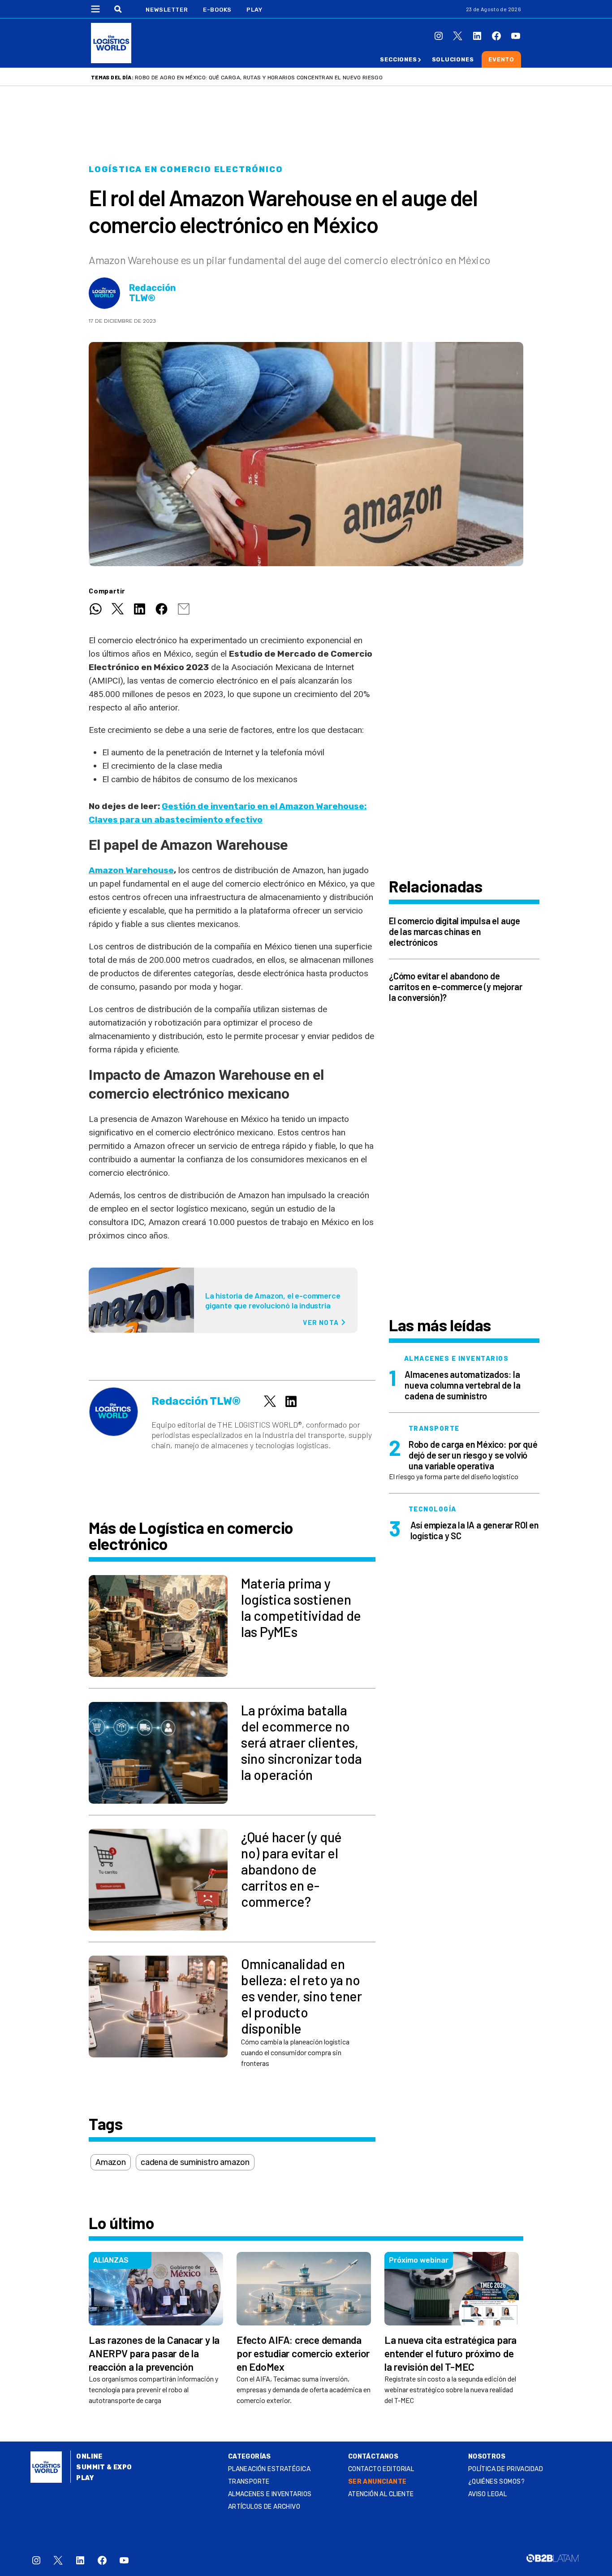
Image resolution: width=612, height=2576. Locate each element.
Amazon (111, 2162)
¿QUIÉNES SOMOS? (496, 2482)
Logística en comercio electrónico (186, 169)
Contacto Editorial (381, 2469)
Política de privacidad (506, 2469)
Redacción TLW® (153, 293)
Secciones (398, 59)
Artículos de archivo (264, 2507)
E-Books (217, 10)
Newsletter (167, 10)
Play (254, 10)
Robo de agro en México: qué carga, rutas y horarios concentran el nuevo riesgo (259, 78)
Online (89, 2457)
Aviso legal (488, 2494)
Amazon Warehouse (131, 870)
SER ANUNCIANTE (377, 2482)
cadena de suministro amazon (195, 2162)
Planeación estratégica (269, 2469)
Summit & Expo (104, 2467)
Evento (501, 59)
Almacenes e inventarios (270, 2494)
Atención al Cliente (381, 2494)
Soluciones (453, 59)
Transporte (249, 2482)
